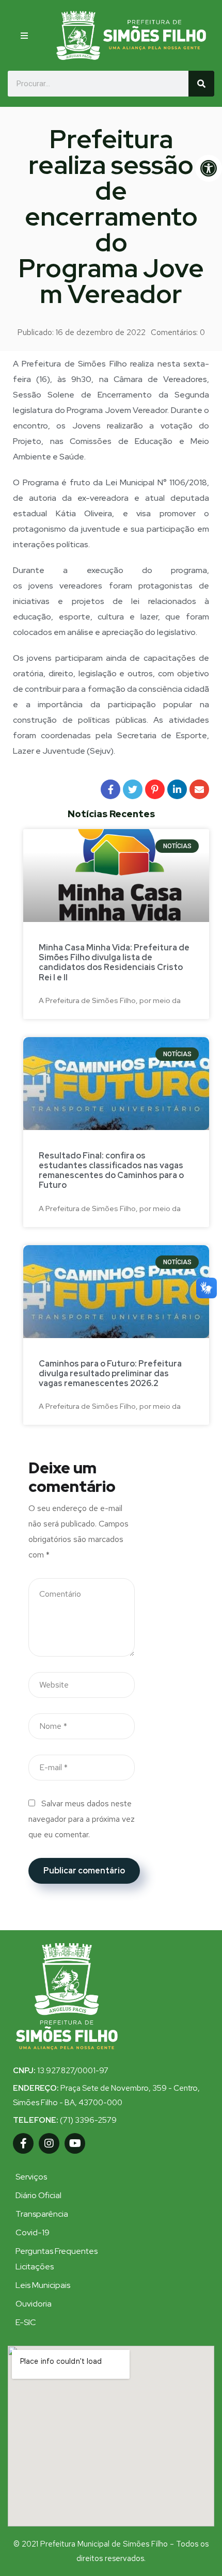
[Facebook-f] (23, 2143)
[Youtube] (75, 2143)
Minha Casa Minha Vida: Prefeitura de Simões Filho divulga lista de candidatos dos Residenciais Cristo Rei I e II (114, 963)
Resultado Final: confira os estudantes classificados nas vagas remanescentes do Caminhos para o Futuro (111, 1171)
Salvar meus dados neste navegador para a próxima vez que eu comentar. (82, 1819)
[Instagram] (49, 2143)
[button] (28, 36)
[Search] (201, 84)
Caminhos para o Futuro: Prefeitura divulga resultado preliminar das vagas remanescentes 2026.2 (110, 1373)
